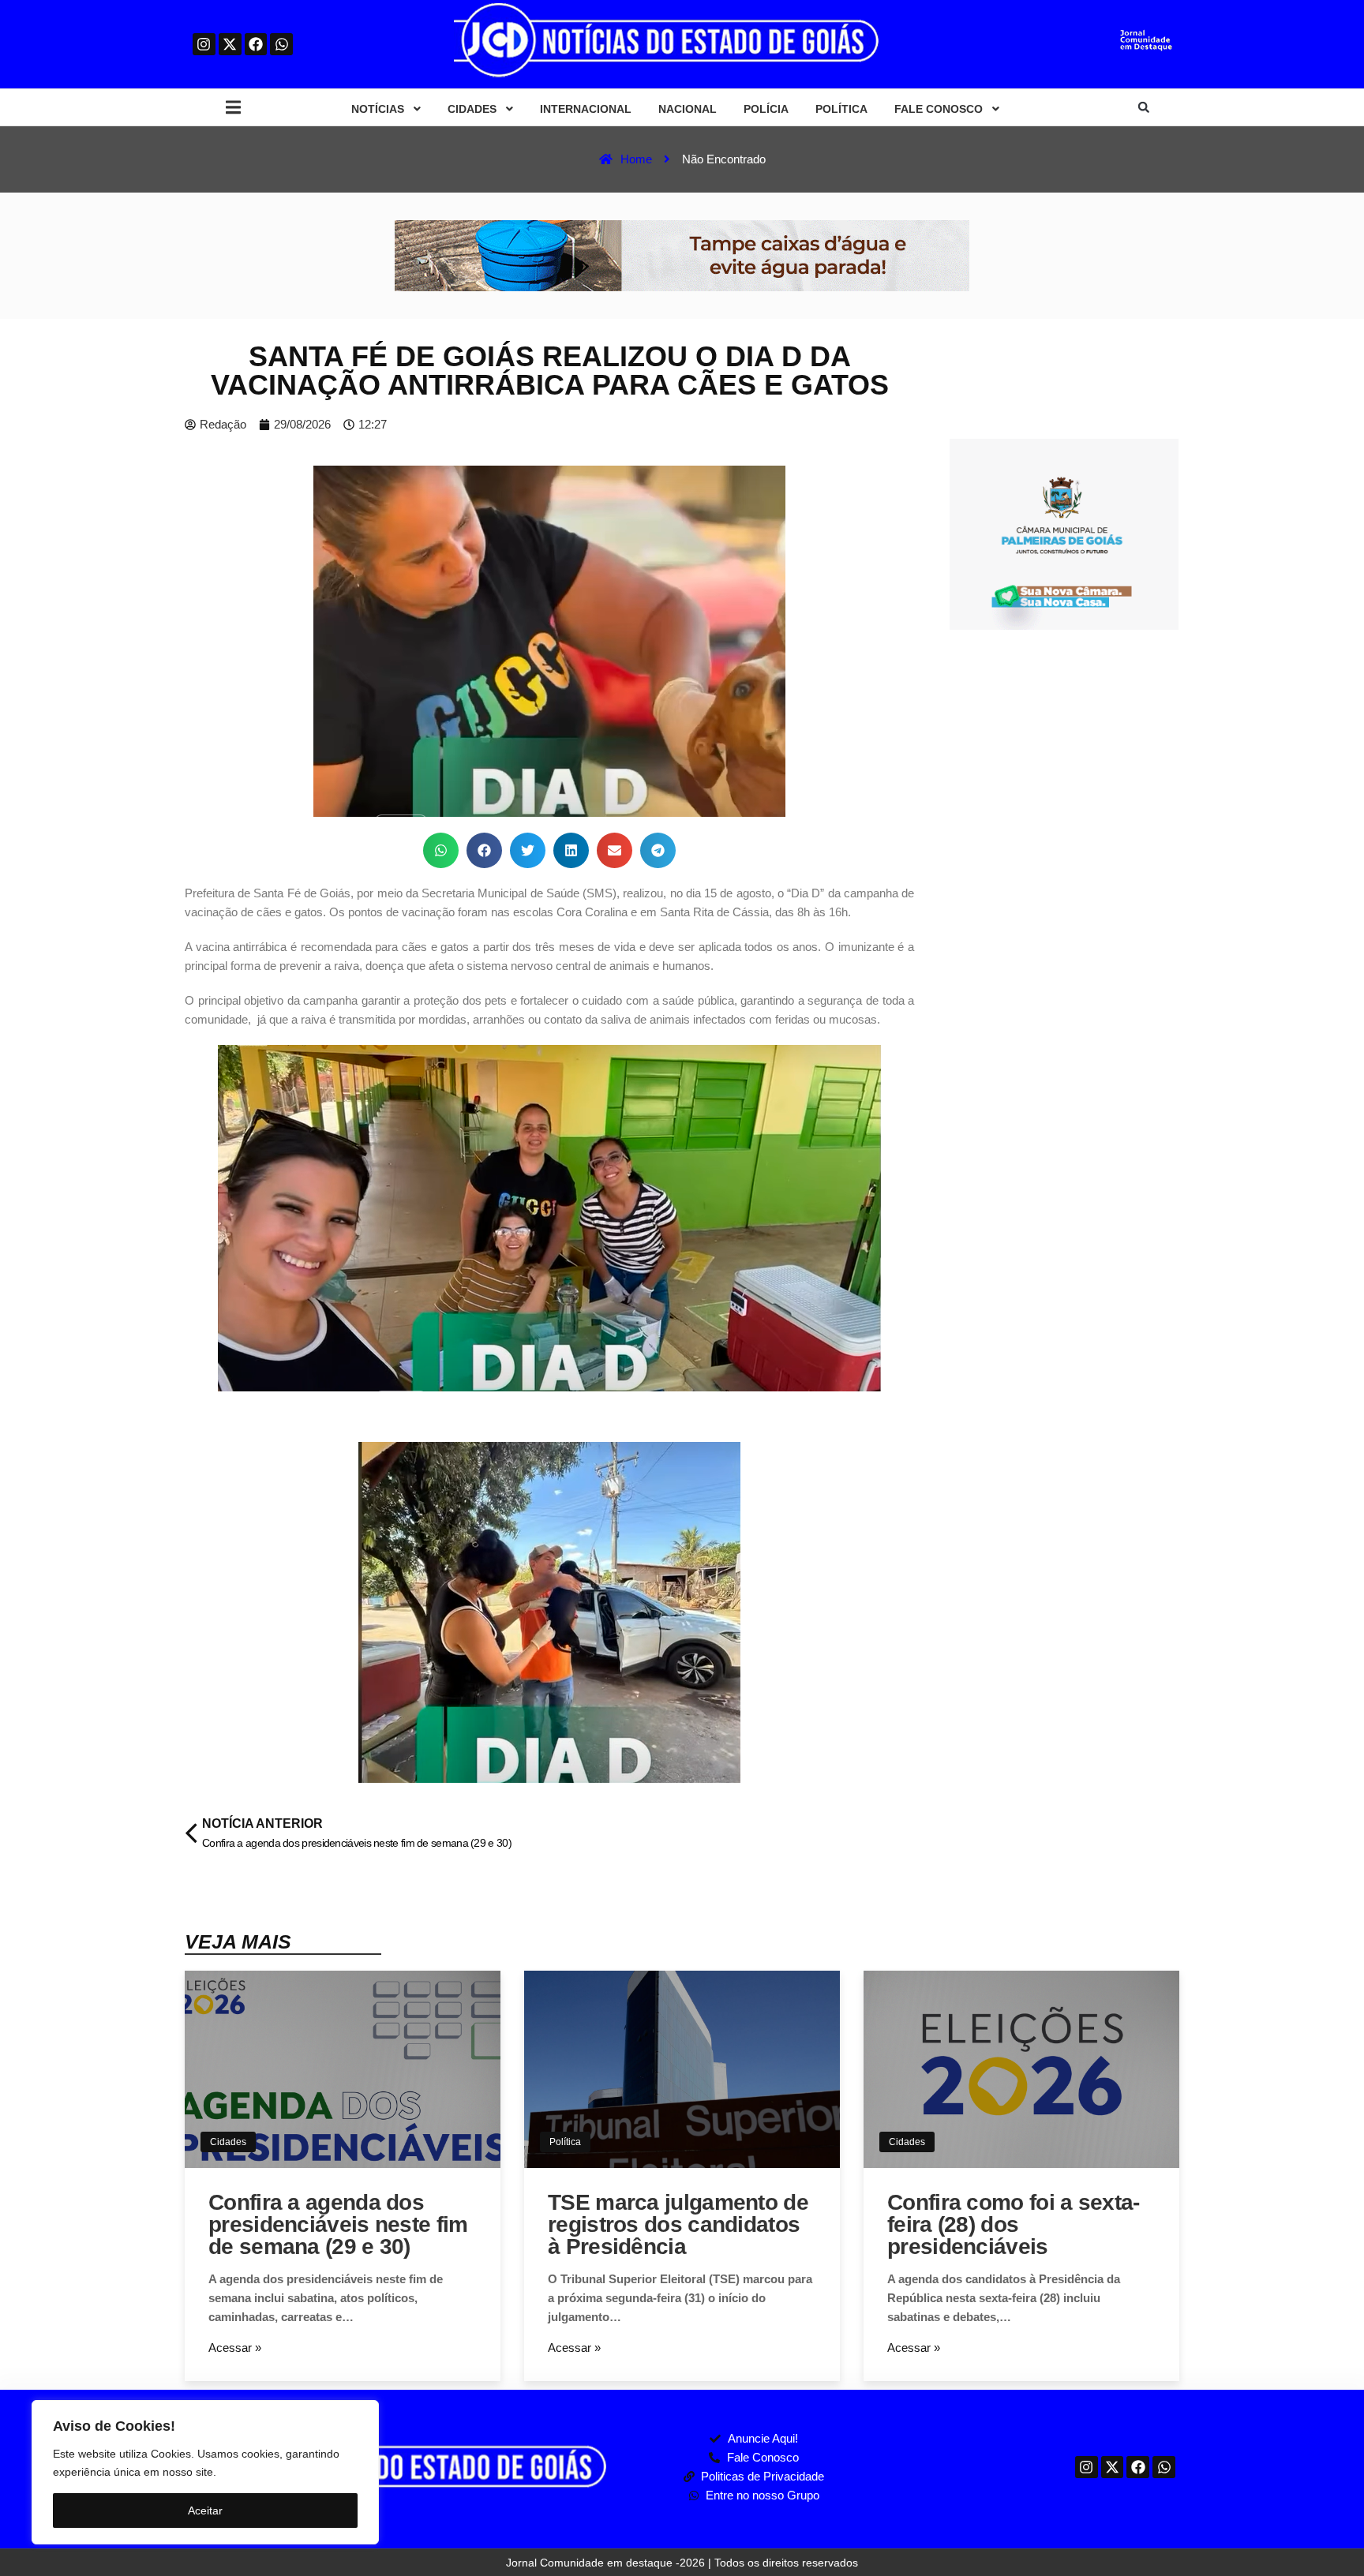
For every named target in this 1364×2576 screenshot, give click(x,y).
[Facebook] (256, 45)
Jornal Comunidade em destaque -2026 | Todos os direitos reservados (682, 2563)
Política (565, 2142)
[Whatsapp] (281, 45)
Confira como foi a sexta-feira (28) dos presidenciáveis (1014, 2224)
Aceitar (205, 2510)
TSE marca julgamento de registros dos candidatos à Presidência (678, 2224)
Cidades (228, 2142)
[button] (233, 108)
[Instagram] (204, 45)
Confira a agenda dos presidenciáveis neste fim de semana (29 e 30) (338, 2224)
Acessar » (235, 2348)
